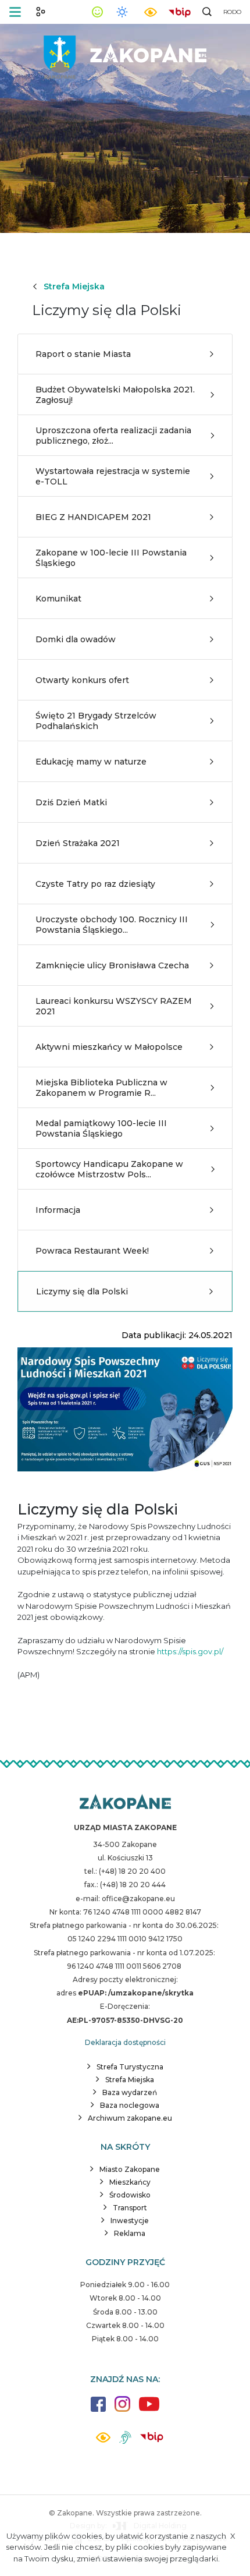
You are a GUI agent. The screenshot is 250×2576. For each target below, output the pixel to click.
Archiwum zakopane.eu (130, 2118)
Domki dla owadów (76, 639)
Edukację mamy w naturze (91, 762)
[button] (15, 12)
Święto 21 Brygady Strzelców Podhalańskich (96, 721)
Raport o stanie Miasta (83, 354)
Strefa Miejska (74, 286)
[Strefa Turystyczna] (125, 1803)
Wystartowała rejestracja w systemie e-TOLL (113, 476)
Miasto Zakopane (130, 2169)
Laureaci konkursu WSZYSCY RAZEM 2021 (114, 1006)
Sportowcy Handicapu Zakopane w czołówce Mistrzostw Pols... (109, 1169)
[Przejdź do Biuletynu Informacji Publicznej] (180, 11)
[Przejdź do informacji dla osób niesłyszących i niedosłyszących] (125, 2442)
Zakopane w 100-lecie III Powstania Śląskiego (111, 558)
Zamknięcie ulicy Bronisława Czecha (112, 965)
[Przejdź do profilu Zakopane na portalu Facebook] (98, 2410)
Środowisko (130, 2195)
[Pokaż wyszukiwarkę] (207, 12)
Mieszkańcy (130, 2182)
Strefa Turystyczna (130, 2067)
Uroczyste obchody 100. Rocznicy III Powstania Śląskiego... (112, 925)
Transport (130, 2208)
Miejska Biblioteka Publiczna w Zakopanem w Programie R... (101, 1088)
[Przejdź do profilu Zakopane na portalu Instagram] (122, 2410)
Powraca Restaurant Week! (92, 1251)
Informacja (58, 1210)
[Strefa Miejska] (125, 53)
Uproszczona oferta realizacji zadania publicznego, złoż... (113, 436)
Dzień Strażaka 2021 (78, 843)
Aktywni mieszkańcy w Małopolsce (109, 1047)
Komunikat (58, 599)
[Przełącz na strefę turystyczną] (41, 12)
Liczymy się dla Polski (82, 1291)
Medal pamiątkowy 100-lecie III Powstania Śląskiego (101, 1128)
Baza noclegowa (130, 2105)
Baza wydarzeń (130, 2092)
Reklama (130, 2233)
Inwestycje (130, 2221)
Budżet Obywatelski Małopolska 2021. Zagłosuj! (115, 395)
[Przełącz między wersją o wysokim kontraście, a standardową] (151, 12)
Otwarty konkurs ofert (82, 680)
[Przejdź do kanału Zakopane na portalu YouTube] (149, 2410)
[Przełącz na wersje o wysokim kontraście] (103, 2441)
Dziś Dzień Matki (71, 802)
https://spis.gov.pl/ (190, 1651)
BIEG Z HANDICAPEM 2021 (93, 517)
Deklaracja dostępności (125, 2042)
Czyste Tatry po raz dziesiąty (95, 884)
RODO (232, 12)
